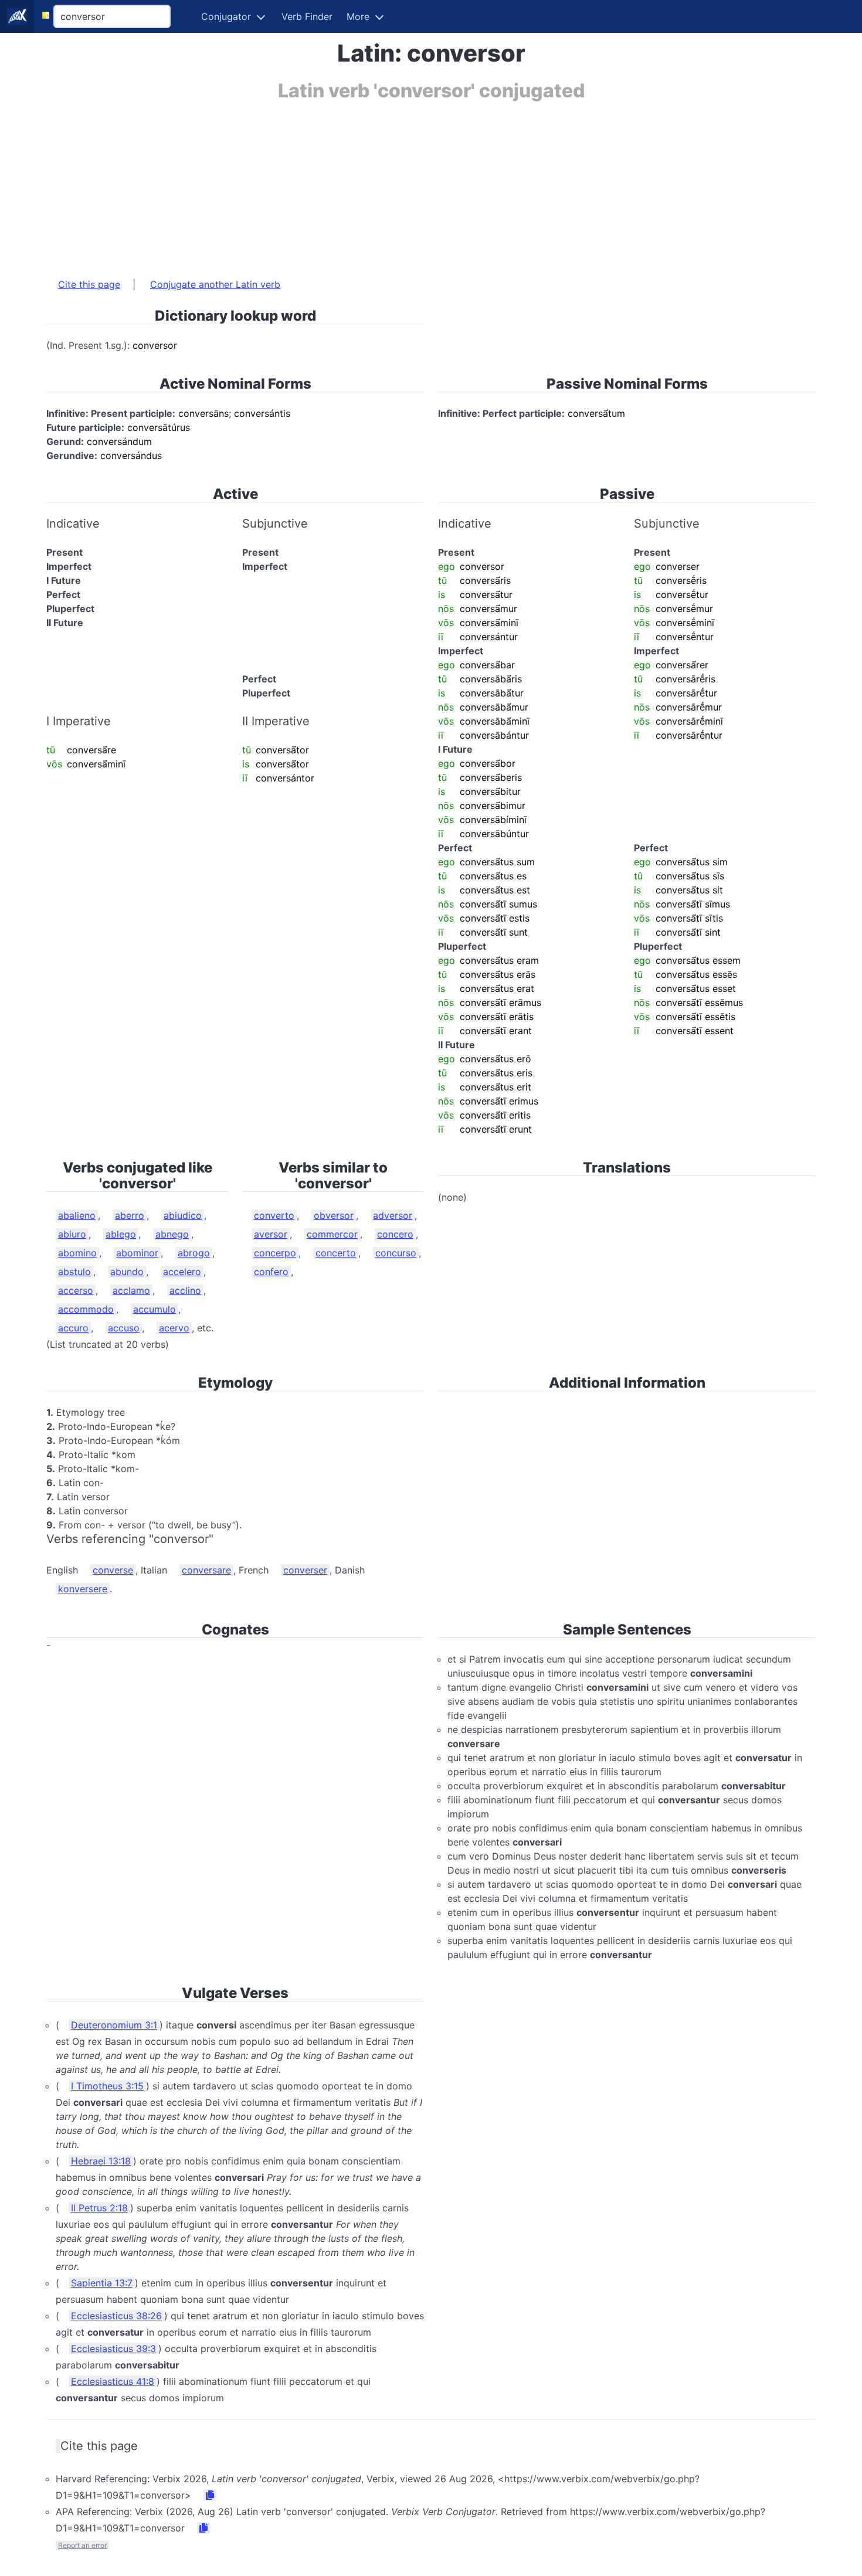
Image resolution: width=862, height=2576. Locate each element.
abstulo (74, 1272)
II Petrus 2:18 (99, 2208)
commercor (332, 1234)
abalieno (77, 1215)
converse (113, 1570)
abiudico (183, 1215)
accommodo (86, 1309)
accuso (124, 1328)
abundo (127, 1272)
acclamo (131, 1290)
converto (274, 1215)
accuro (73, 1328)
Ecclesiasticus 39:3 (113, 2349)
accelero (182, 1272)
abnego (172, 1234)
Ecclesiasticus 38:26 (116, 2316)
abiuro (72, 1234)
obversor (334, 1215)
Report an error (82, 2545)
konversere (83, 1589)
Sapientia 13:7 (102, 2283)
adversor (393, 1215)
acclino (185, 1290)
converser (305, 1570)
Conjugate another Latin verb (215, 284)
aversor (271, 1234)
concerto (336, 1253)
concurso (396, 1253)
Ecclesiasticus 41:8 (113, 2381)
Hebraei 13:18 (101, 2161)
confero (271, 1272)
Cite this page (89, 284)
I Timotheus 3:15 (107, 2086)
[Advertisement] (398, 183)
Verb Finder (307, 16)
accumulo (155, 1309)
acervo (174, 1328)
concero (395, 1234)
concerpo (275, 1253)
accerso (76, 1290)
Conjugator (226, 16)
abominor (137, 1253)
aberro (130, 1215)
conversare (206, 1570)
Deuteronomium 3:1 (114, 2025)
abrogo (194, 1253)
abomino (77, 1253)
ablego (121, 1234)
